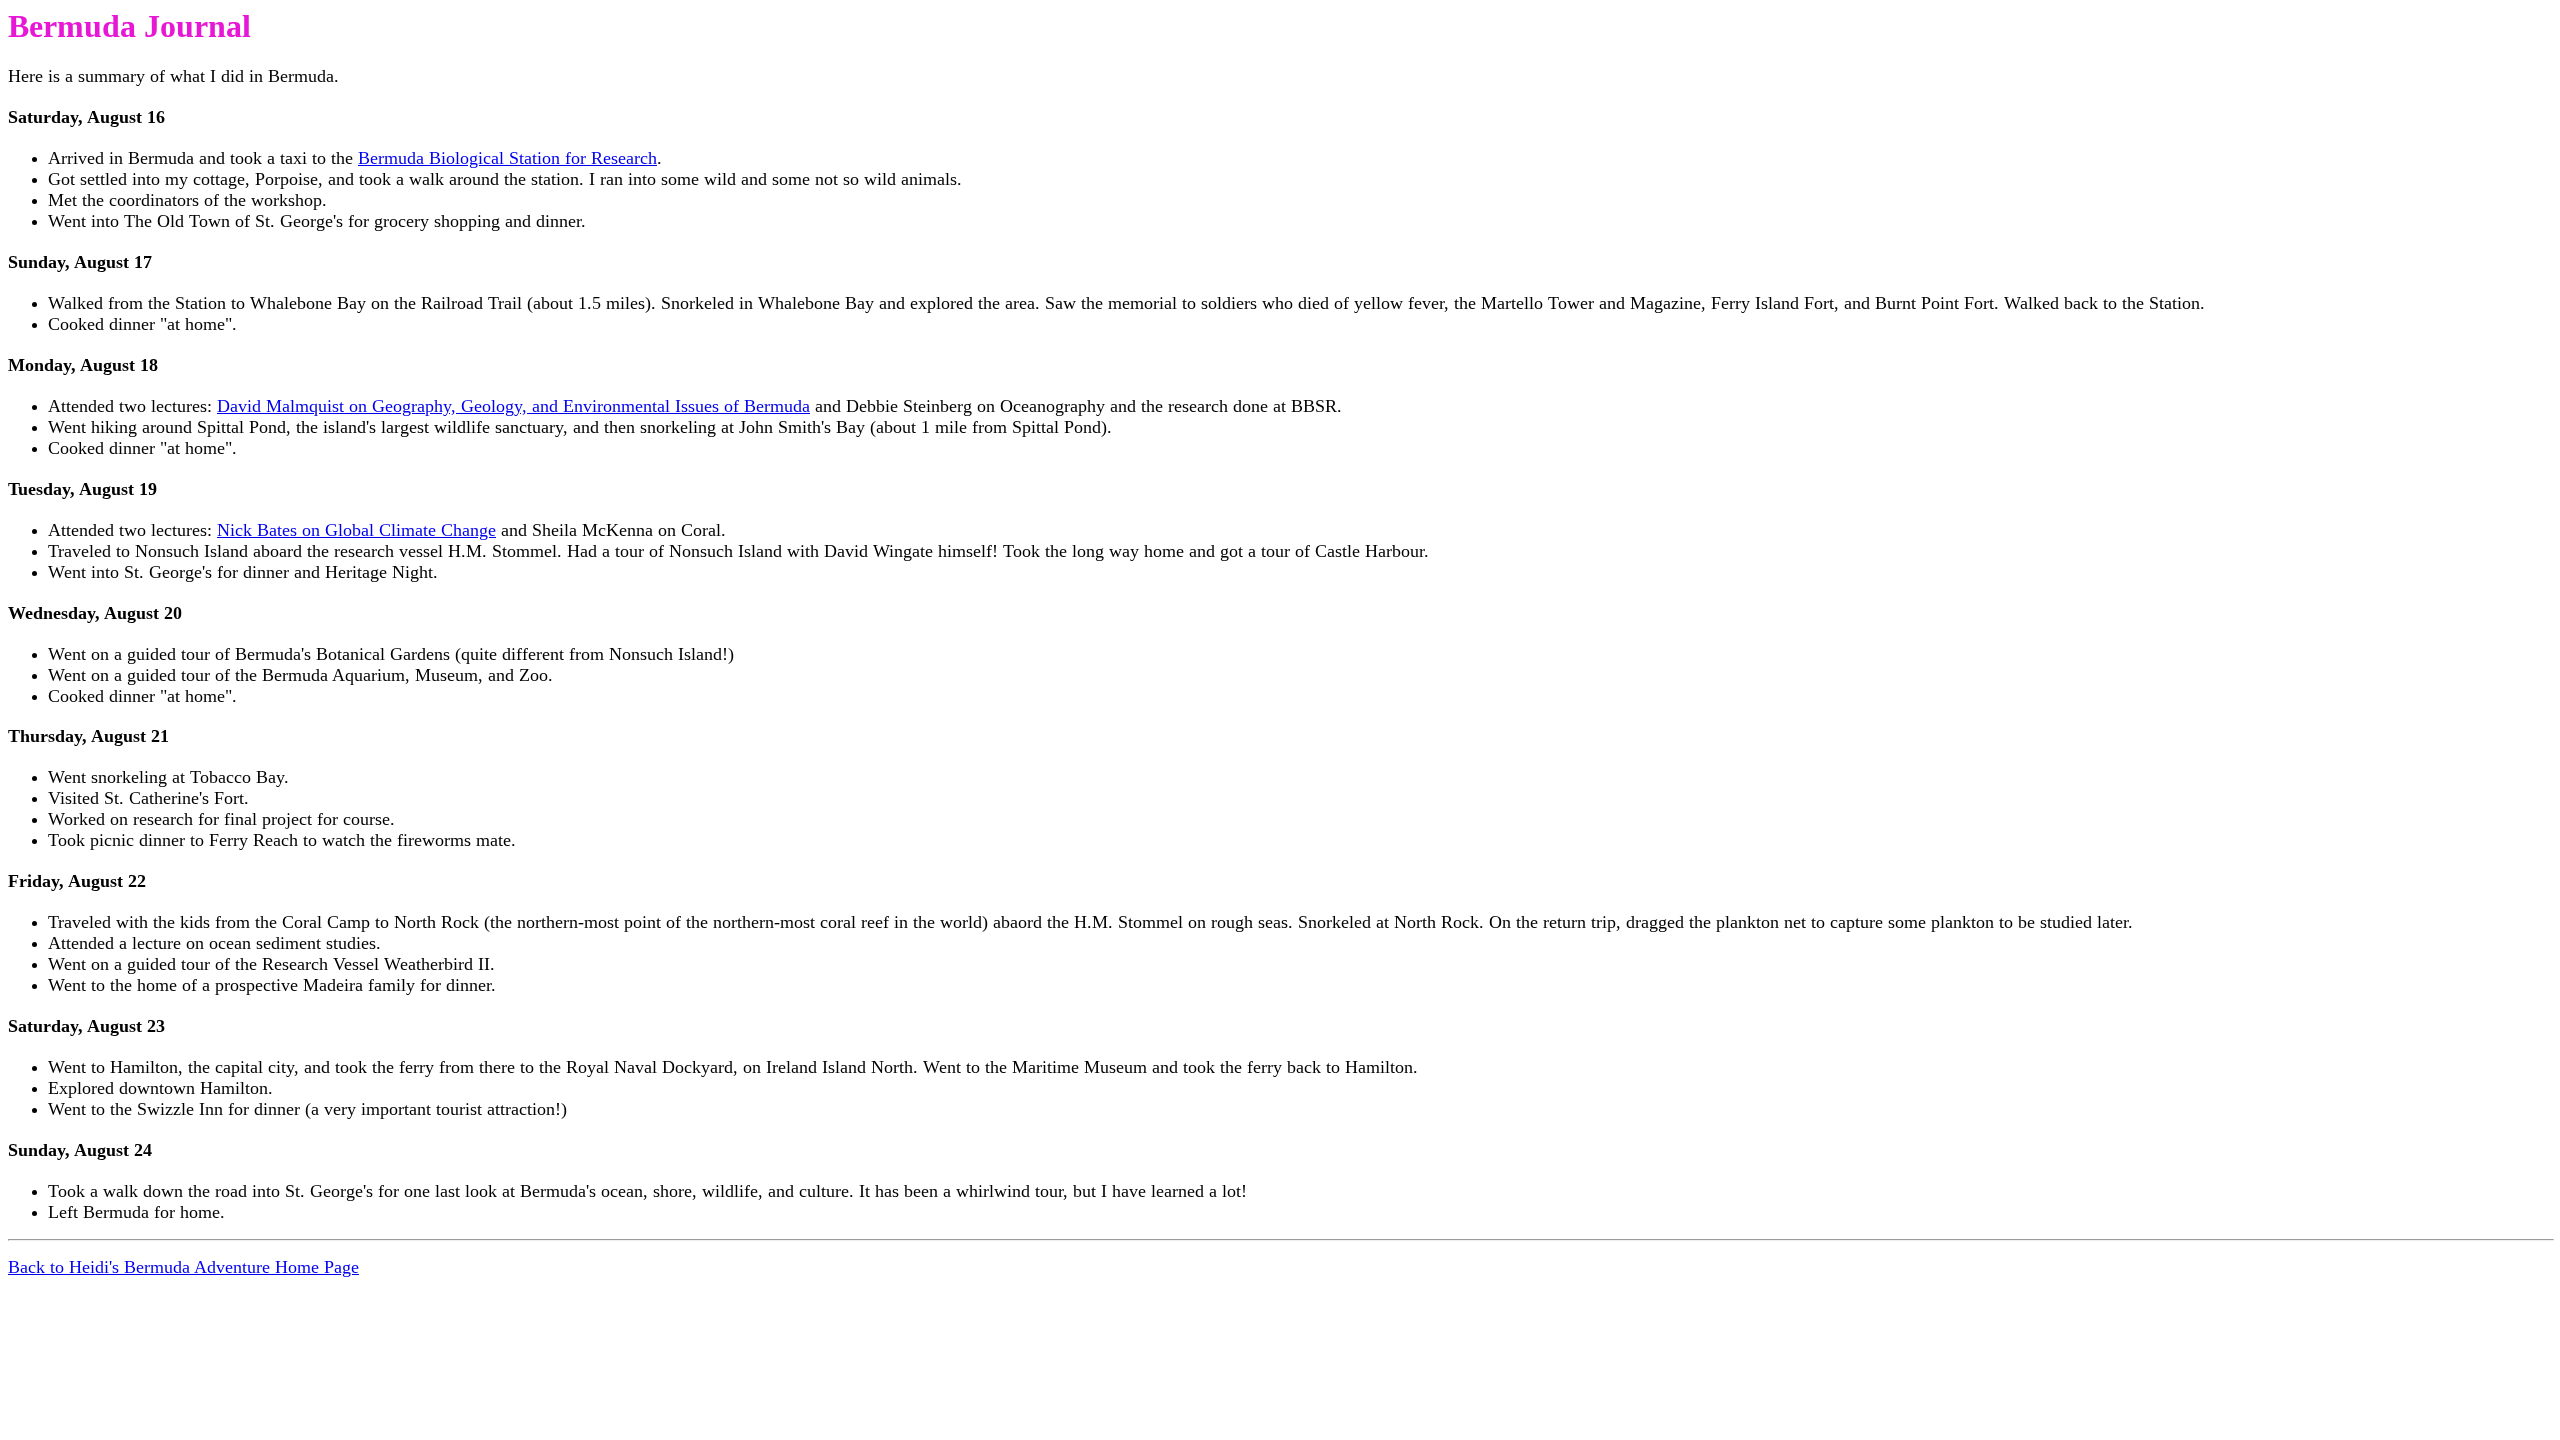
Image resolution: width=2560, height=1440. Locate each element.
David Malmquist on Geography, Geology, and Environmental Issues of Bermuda (513, 406)
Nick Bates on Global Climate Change (356, 530)
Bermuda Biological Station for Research (507, 158)
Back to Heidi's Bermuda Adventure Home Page (183, 1267)
